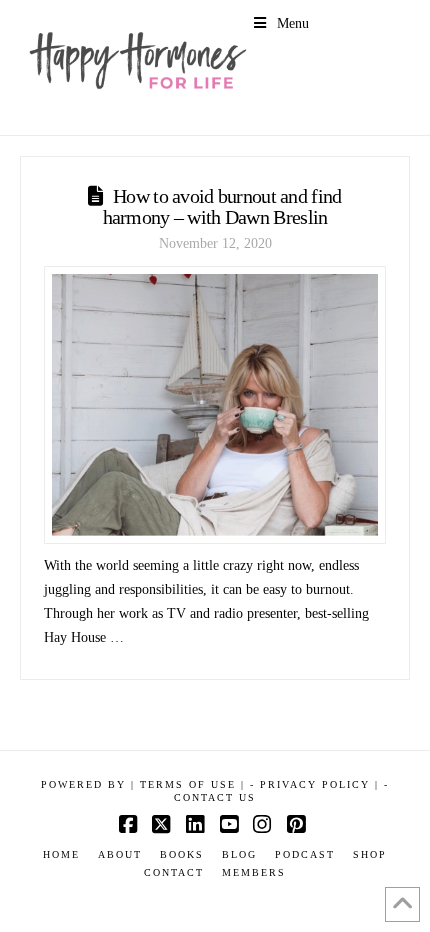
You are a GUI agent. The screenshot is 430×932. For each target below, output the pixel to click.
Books (182, 854)
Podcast (305, 854)
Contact (174, 872)
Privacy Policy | (319, 784)
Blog (239, 854)
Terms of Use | (192, 784)
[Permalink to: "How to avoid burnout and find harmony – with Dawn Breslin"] (214, 405)
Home (61, 854)
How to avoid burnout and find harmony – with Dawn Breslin (222, 206)
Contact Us (215, 797)
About (120, 854)
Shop (370, 854)
